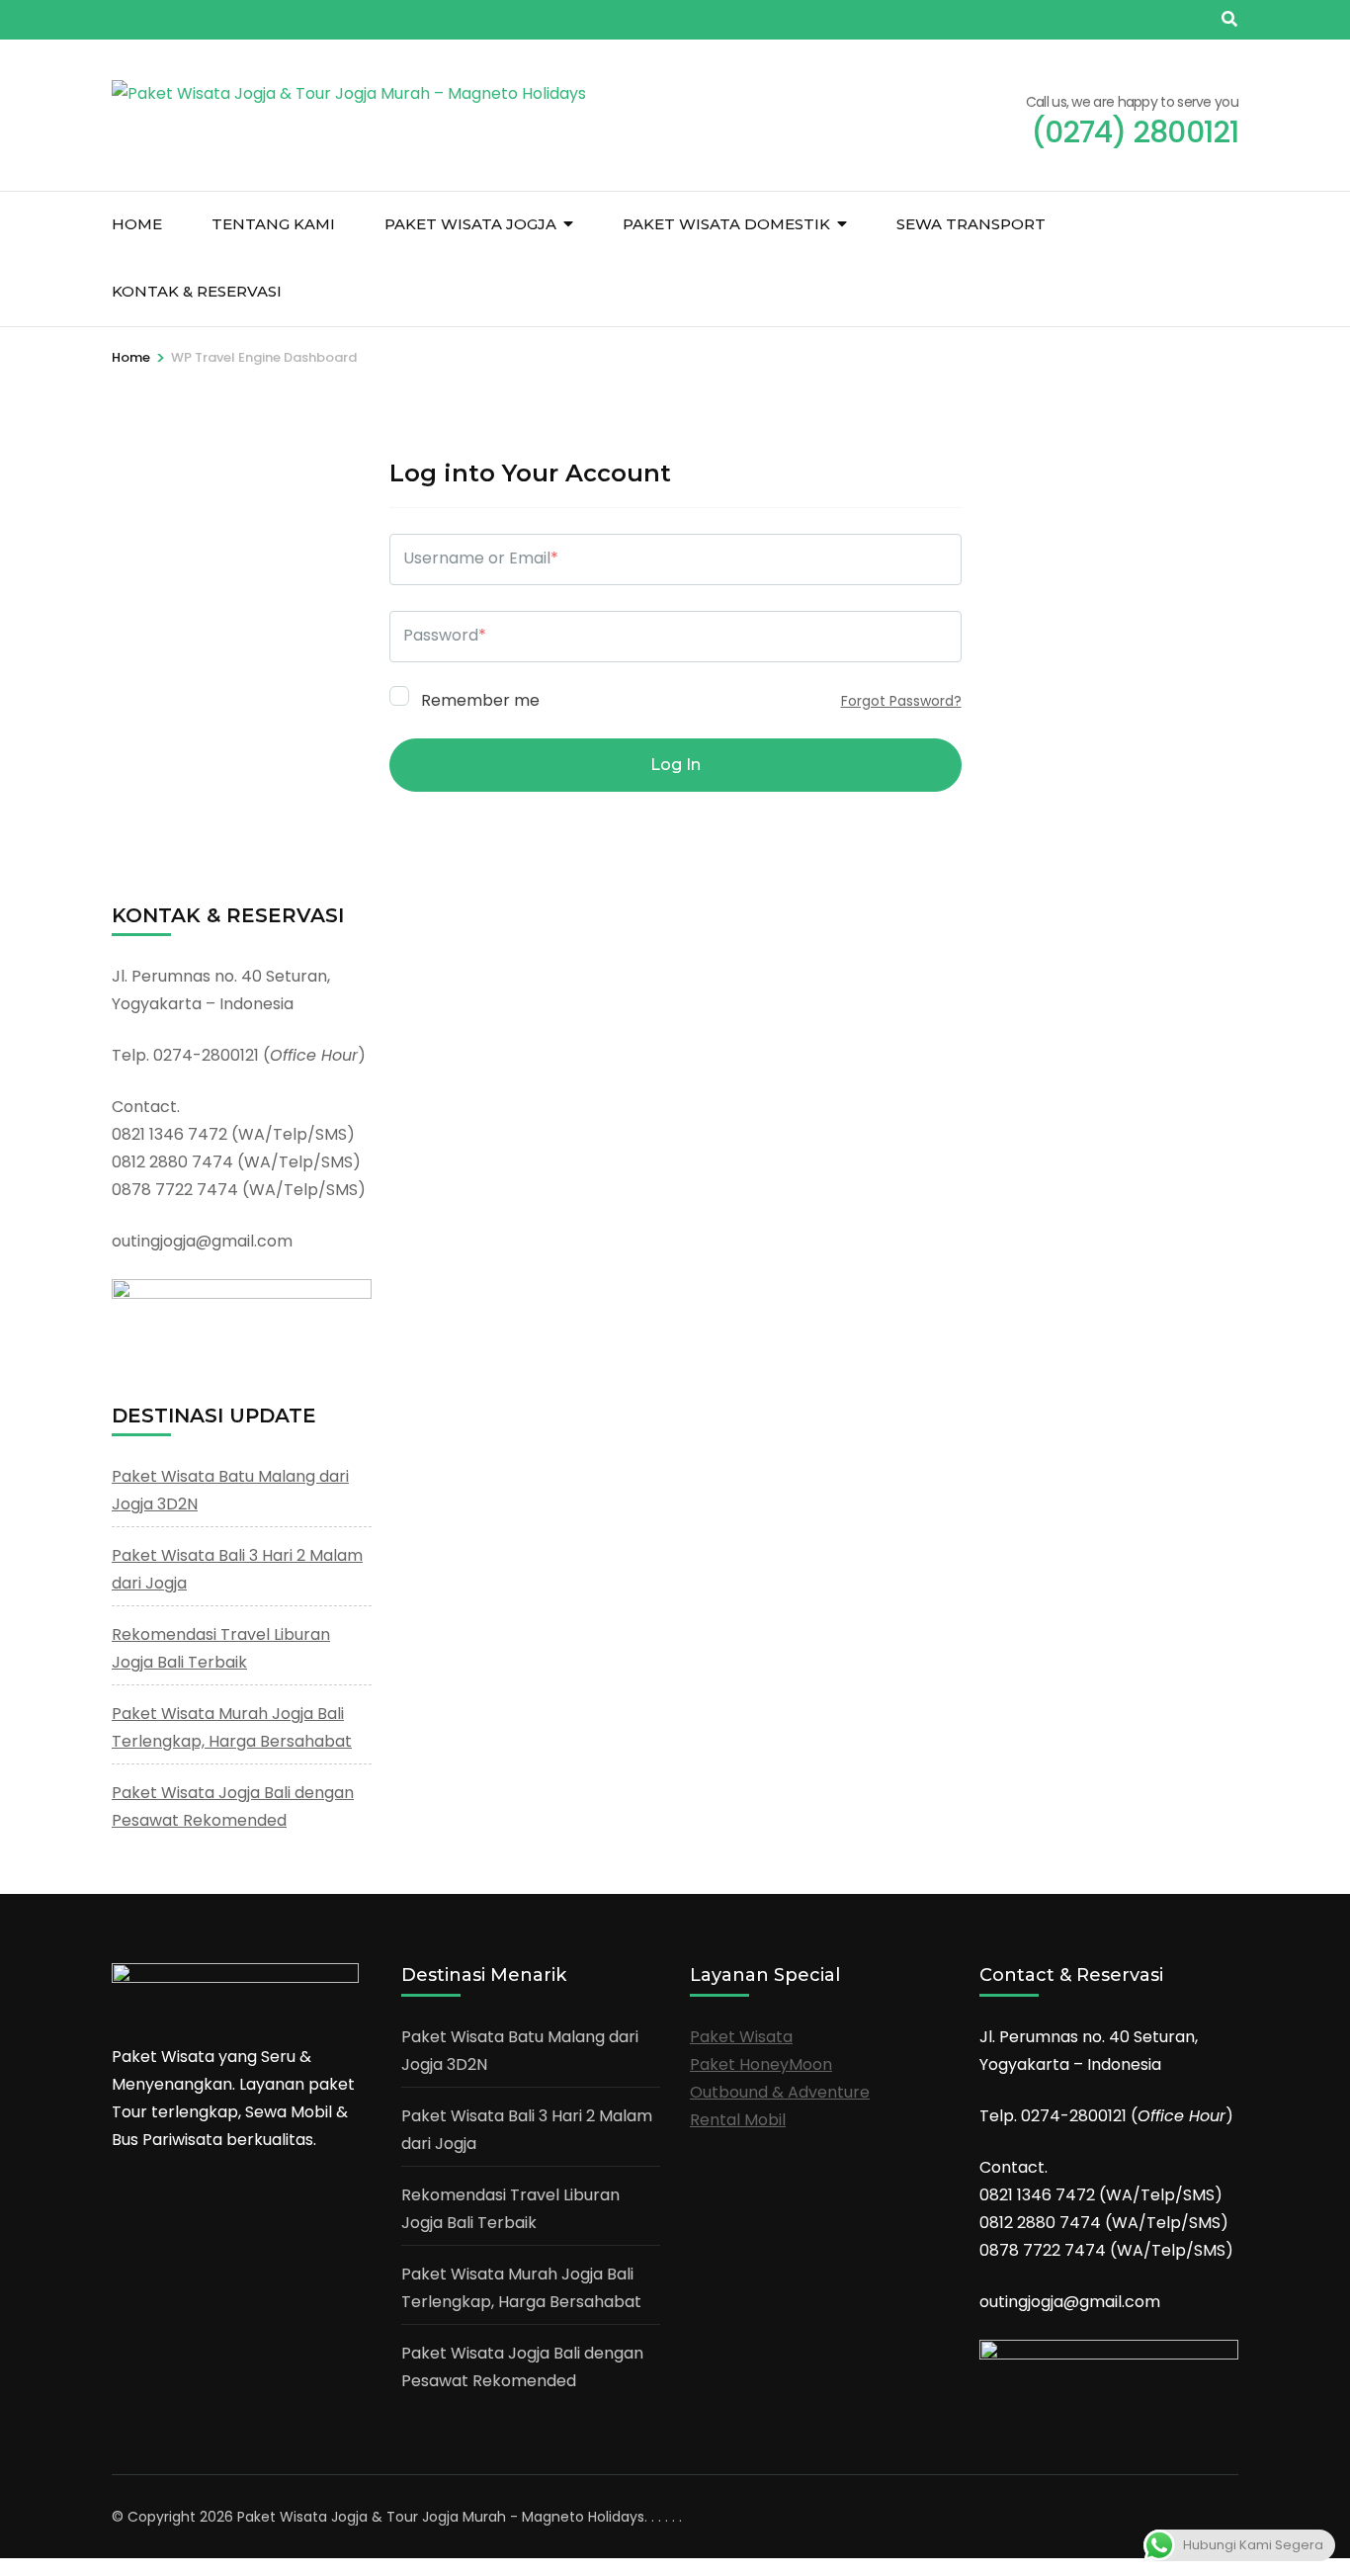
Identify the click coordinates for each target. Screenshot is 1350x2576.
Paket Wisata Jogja (470, 224)
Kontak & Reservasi (197, 291)
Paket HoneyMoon (761, 2064)
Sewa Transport (971, 224)
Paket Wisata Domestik (726, 224)
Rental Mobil (738, 2120)
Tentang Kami (273, 224)
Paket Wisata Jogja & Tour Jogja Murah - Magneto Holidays (441, 2517)
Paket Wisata (741, 2037)
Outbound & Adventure (780, 2092)
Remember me (478, 699)
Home (137, 224)
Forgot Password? (901, 701)
